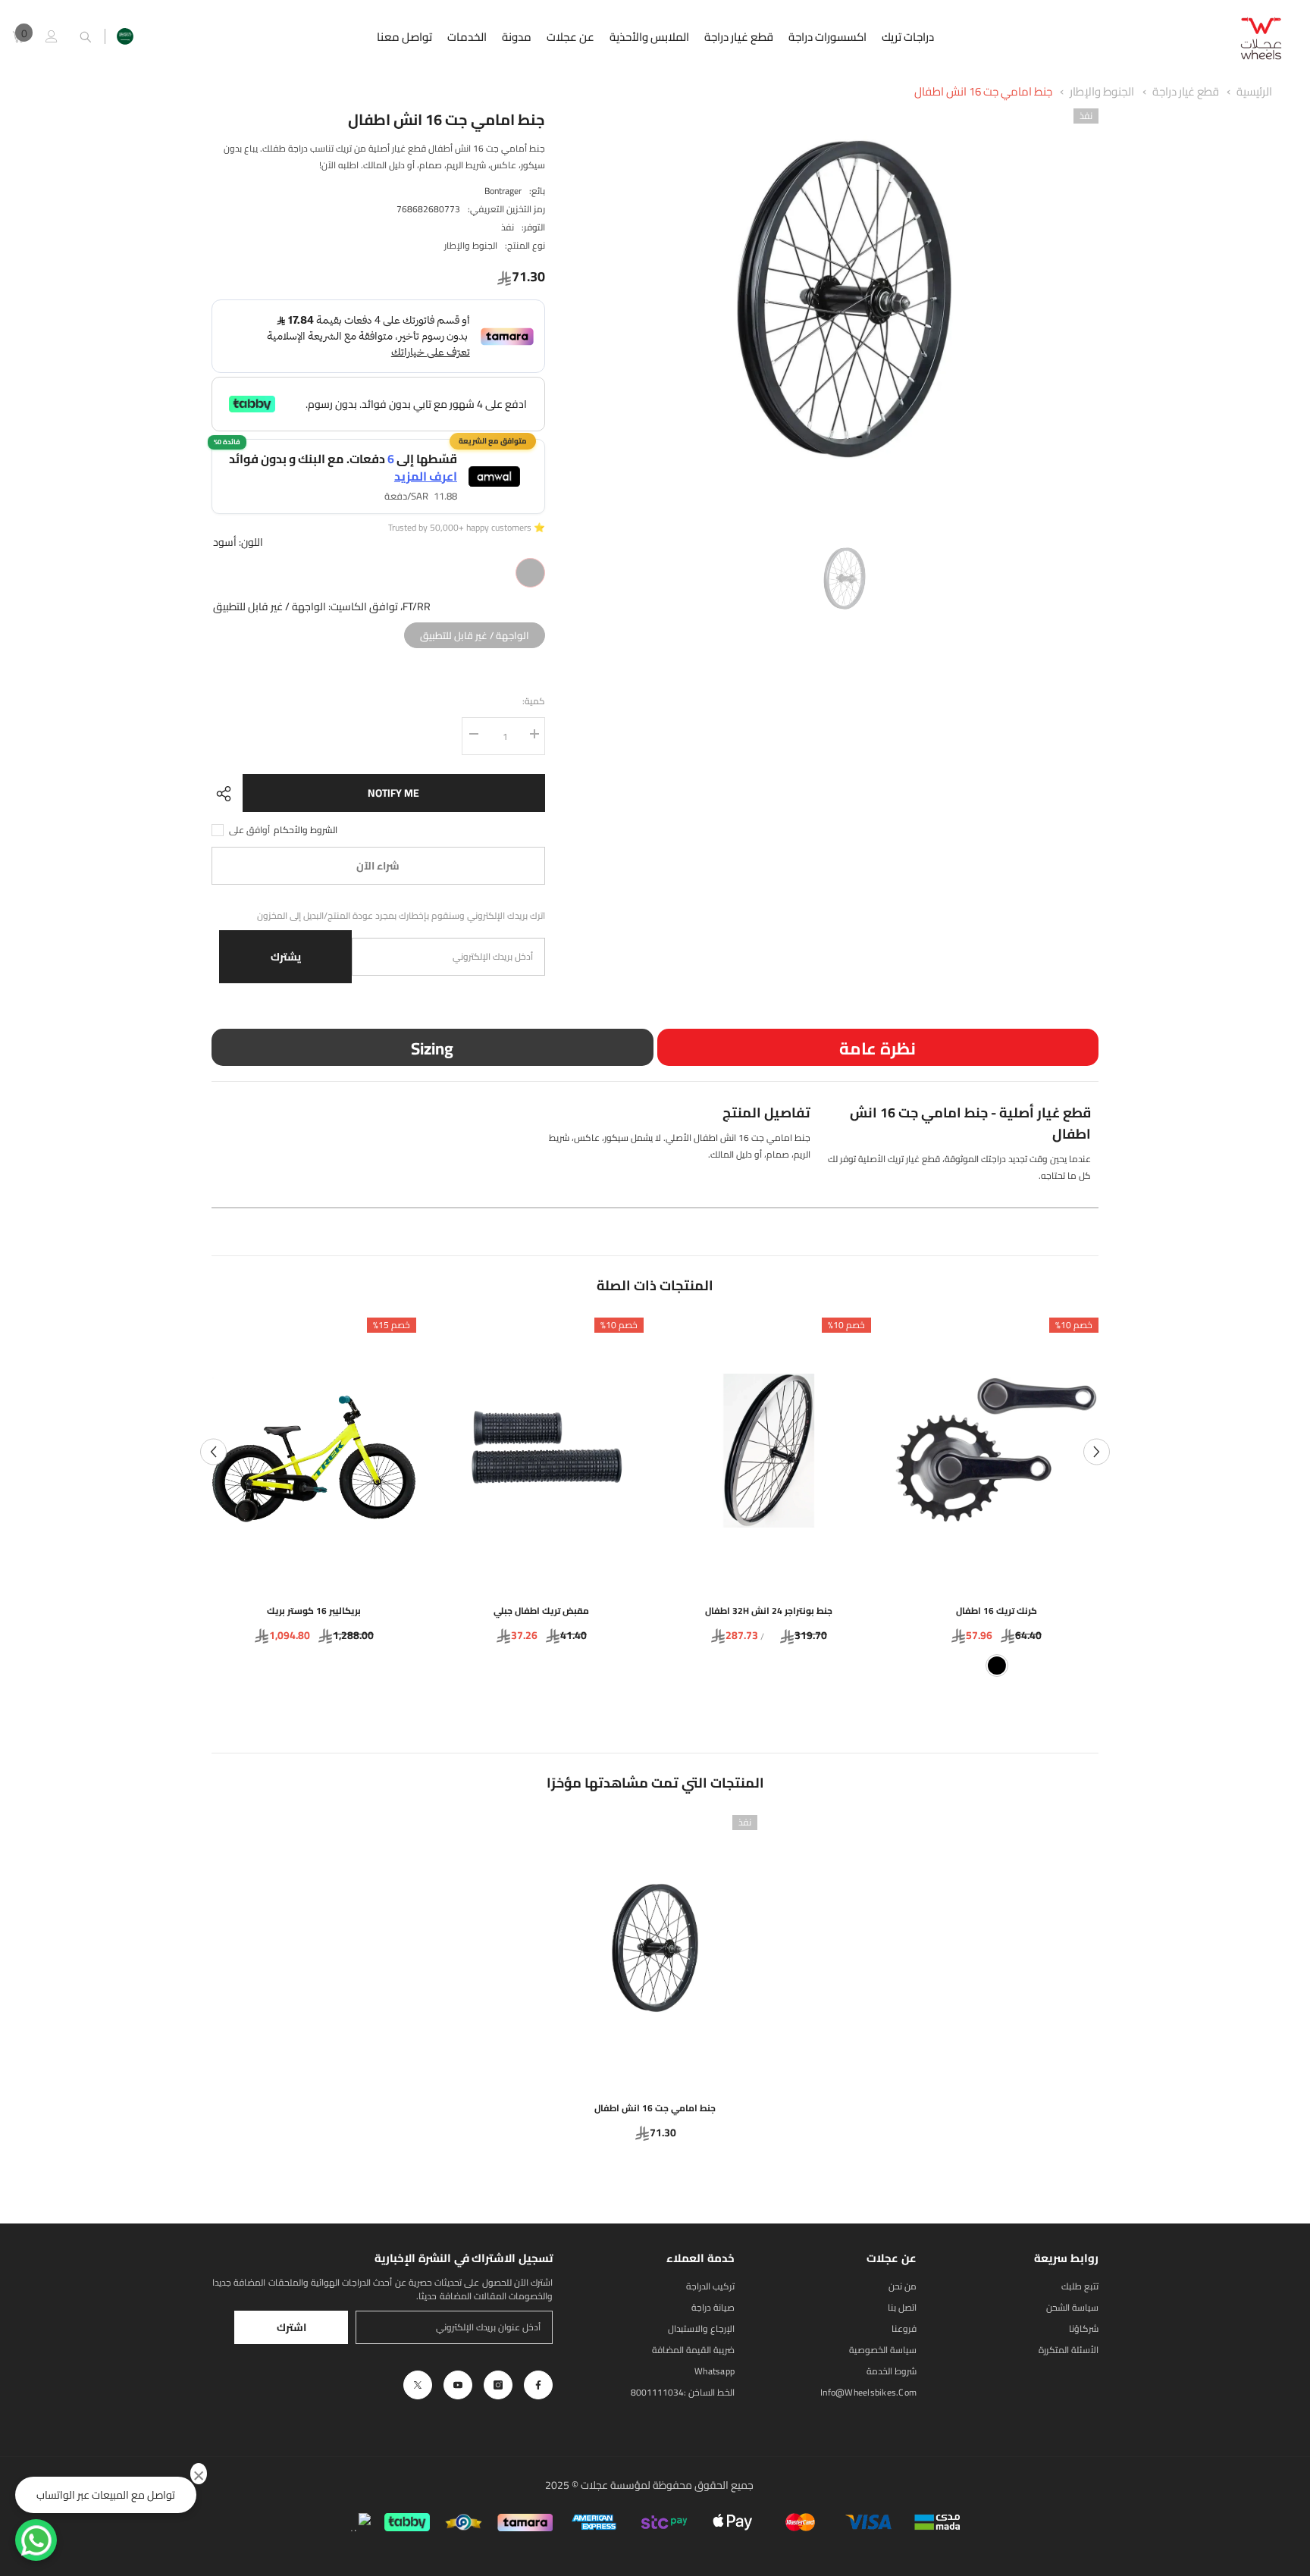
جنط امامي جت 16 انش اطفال (983, 91)
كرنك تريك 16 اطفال (997, 1611)
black (997, 1666)
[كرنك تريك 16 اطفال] (996, 1451)
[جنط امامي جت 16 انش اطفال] (655, 1948)
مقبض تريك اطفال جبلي (541, 1611)
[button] (213, 1451)
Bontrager (503, 191)
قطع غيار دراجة (1185, 91)
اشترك (291, 2327)
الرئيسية (1254, 91)
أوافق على (249, 830)
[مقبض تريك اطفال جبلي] (541, 1451)
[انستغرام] (498, 2385)
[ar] (125, 36)
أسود (530, 573)
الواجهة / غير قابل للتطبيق (474, 633)
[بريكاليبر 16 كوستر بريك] (314, 1451)
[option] (844, 299)
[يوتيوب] (458, 2385)
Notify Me (393, 793)
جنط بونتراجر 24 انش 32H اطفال (769, 1611)
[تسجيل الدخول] (52, 36)
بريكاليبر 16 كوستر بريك (314, 1611)
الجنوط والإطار (1102, 91)
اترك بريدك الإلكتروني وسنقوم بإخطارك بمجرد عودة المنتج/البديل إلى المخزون (401, 916)
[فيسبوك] (538, 2385)
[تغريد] (418, 2385)
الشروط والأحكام (306, 830)
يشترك (286, 957)
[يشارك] (227, 794)
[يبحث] (86, 37)
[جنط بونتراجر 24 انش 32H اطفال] (769, 1451)
